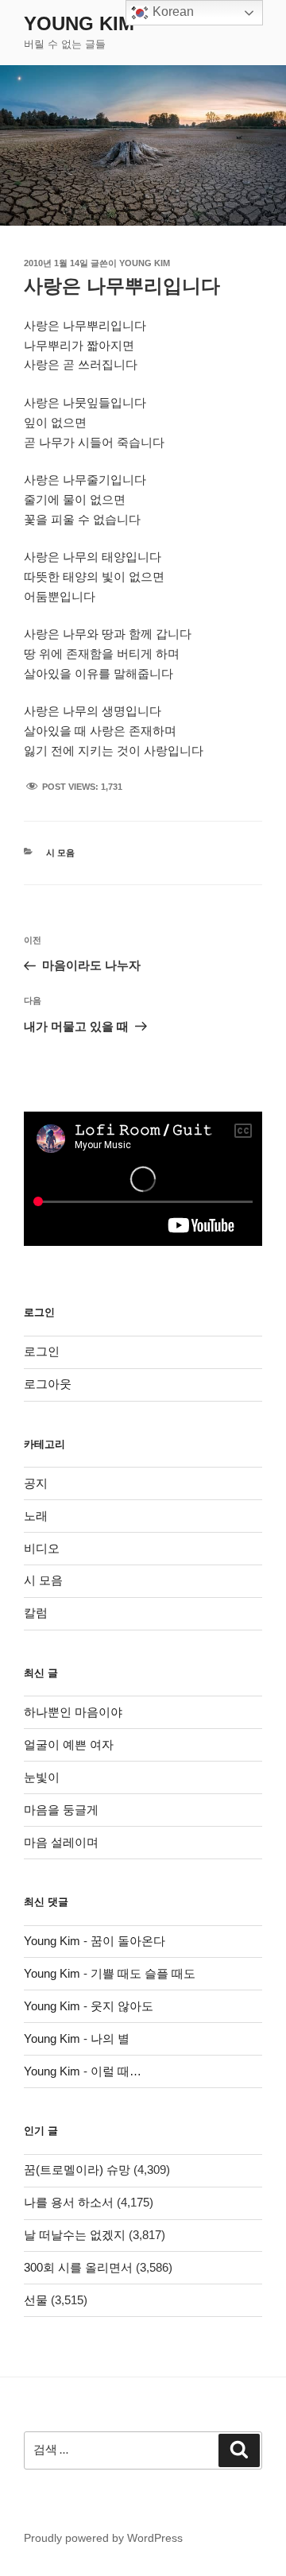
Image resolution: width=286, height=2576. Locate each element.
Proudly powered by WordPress (103, 2538)
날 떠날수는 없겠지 (75, 2235)
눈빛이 (42, 1777)
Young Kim (79, 23)
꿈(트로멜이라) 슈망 (77, 2170)
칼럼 (36, 1613)
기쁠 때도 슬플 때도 (143, 1973)
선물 (36, 2300)
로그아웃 (48, 1384)
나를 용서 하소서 (69, 2202)
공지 (36, 1483)
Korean (172, 12)
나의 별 (110, 2038)
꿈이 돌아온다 (128, 1941)
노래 (36, 1516)
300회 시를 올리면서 (78, 2267)
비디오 (42, 1548)
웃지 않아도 (122, 2006)
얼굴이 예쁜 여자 (69, 1744)
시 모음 (60, 853)
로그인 (42, 1351)
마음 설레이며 (61, 1842)
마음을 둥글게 (61, 1810)
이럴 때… (116, 2071)
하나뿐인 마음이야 (73, 1712)
